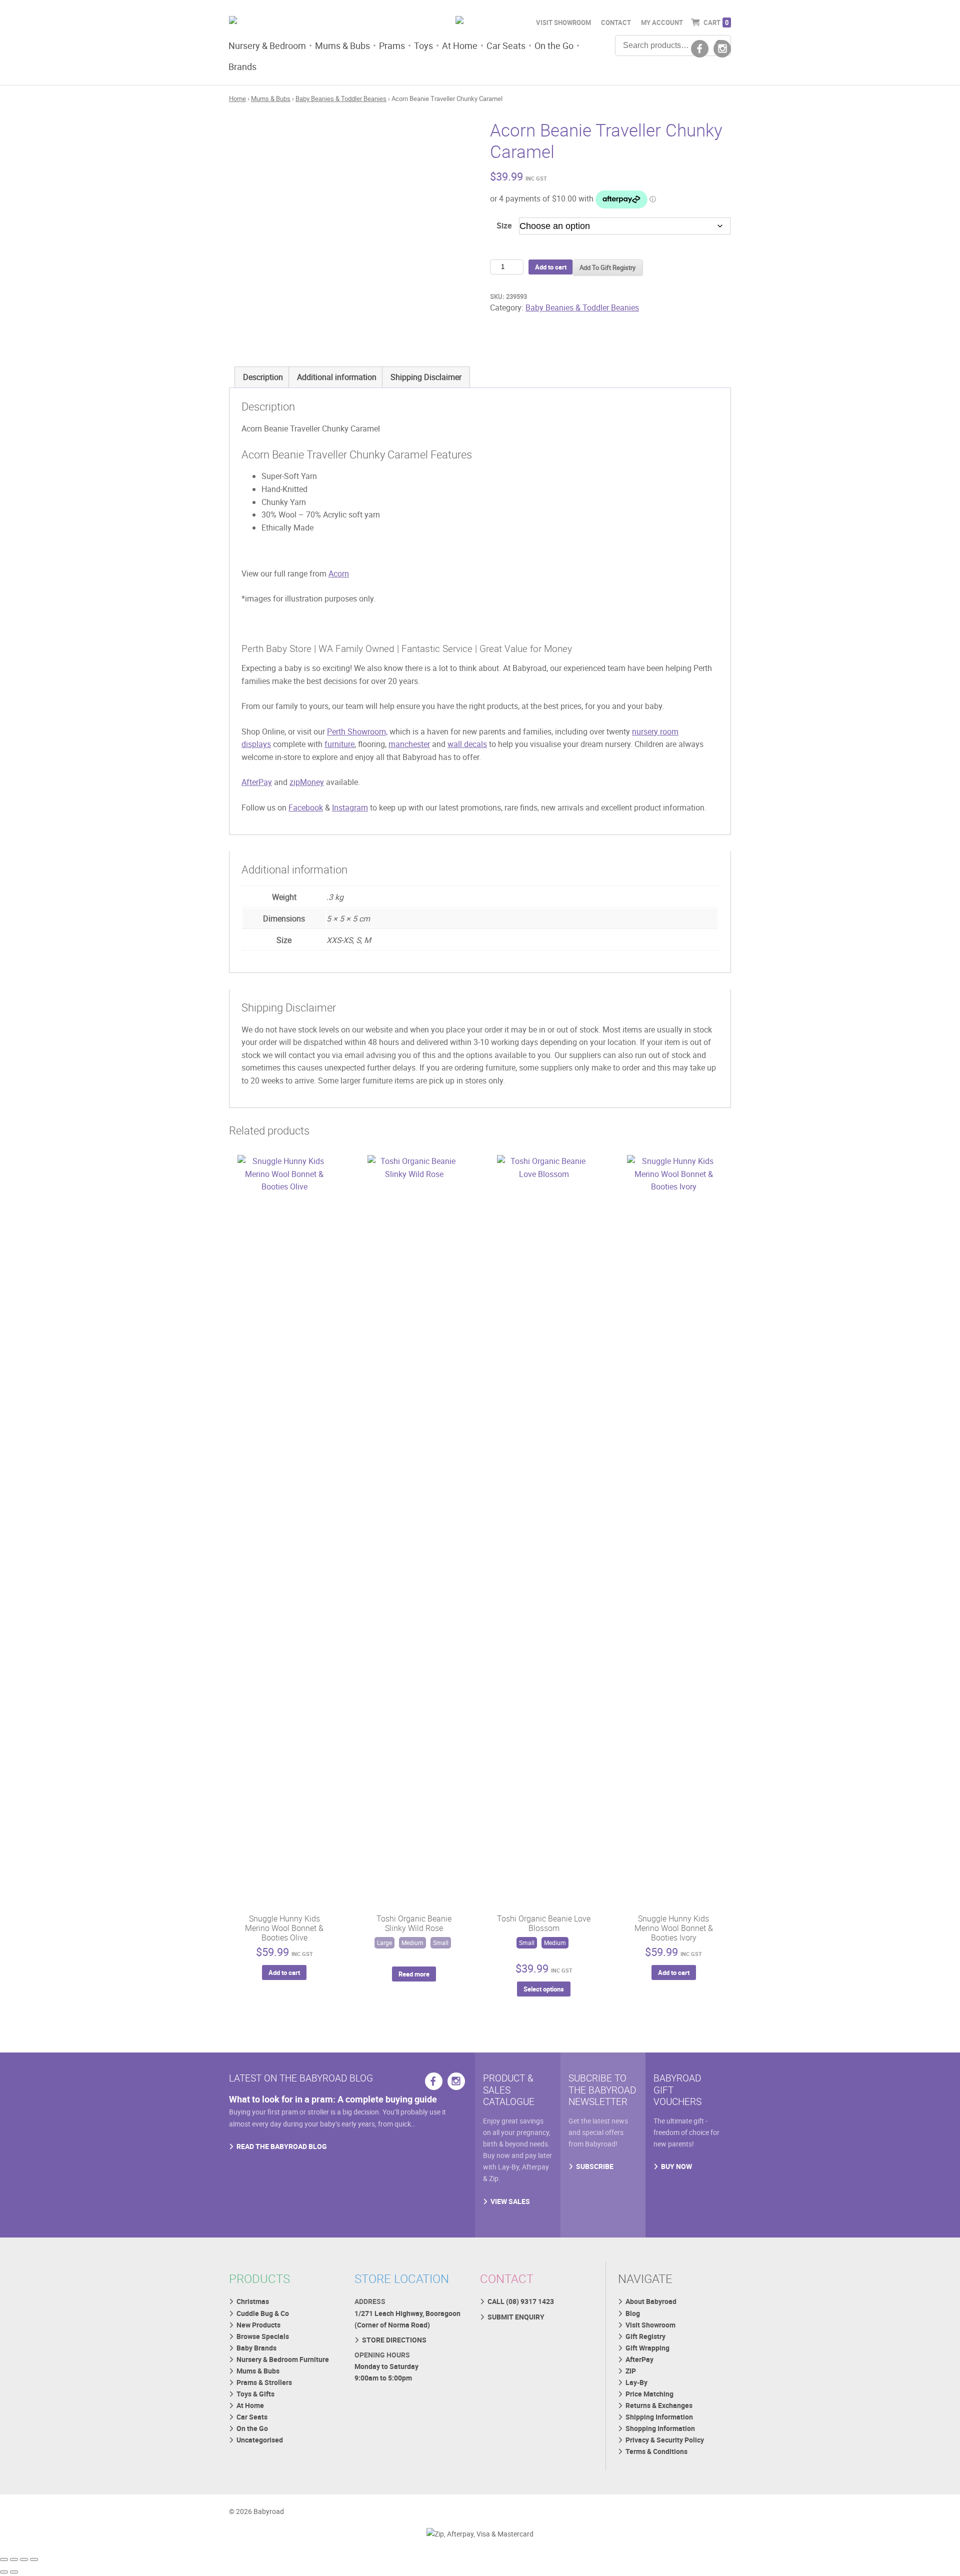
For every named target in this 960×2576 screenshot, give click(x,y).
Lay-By (636, 2382)
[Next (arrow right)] (14, 2572)
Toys (423, 45)
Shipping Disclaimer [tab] (426, 377)
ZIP (631, 2371)
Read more (414, 1974)
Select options (544, 1989)
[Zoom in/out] (4, 2559)
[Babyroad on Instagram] (722, 49)
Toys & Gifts (255, 2394)
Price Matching (649, 2394)
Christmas (253, 2301)
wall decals (467, 744)
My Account (662, 22)
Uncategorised (260, 2440)
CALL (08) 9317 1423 (521, 2301)
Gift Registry (645, 2336)
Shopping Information (660, 2428)
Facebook (306, 807)
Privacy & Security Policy (665, 2440)
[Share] (24, 2559)
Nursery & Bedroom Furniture (283, 2359)
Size (504, 225)
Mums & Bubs (342, 45)
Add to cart (551, 267)
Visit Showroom (563, 22)
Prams (392, 45)
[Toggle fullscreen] (14, 2559)
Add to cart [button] (284, 1972)
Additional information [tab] (337, 377)
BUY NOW (676, 2166)
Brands (242, 66)
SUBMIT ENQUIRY (516, 2317)
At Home (460, 45)
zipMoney (307, 782)
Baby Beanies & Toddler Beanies (341, 98)
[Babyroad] (308, 21)
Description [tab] (263, 377)
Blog (633, 2313)
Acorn (339, 573)
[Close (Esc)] (34, 2559)
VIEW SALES (510, 2201)
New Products (258, 2325)
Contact (616, 22)
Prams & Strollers (264, 2382)
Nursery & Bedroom (267, 45)
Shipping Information (659, 2417)
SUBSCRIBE (595, 2166)
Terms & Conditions (656, 2451)
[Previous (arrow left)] (4, 2572)
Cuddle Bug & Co (263, 2313)
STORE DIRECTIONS (394, 2340)
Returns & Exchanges (659, 2405)
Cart (716, 22)
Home (237, 98)
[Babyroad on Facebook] (700, 49)
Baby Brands (256, 2348)
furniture (339, 744)
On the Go (554, 45)
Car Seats (506, 45)
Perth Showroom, (357, 731)
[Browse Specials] (480, 21)
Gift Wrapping (647, 2348)
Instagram (350, 807)
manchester (409, 744)
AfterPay (257, 782)
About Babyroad (651, 2301)
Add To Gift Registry (607, 267)
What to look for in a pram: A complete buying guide (333, 2099)
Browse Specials (263, 2336)
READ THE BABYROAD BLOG (282, 2146)
